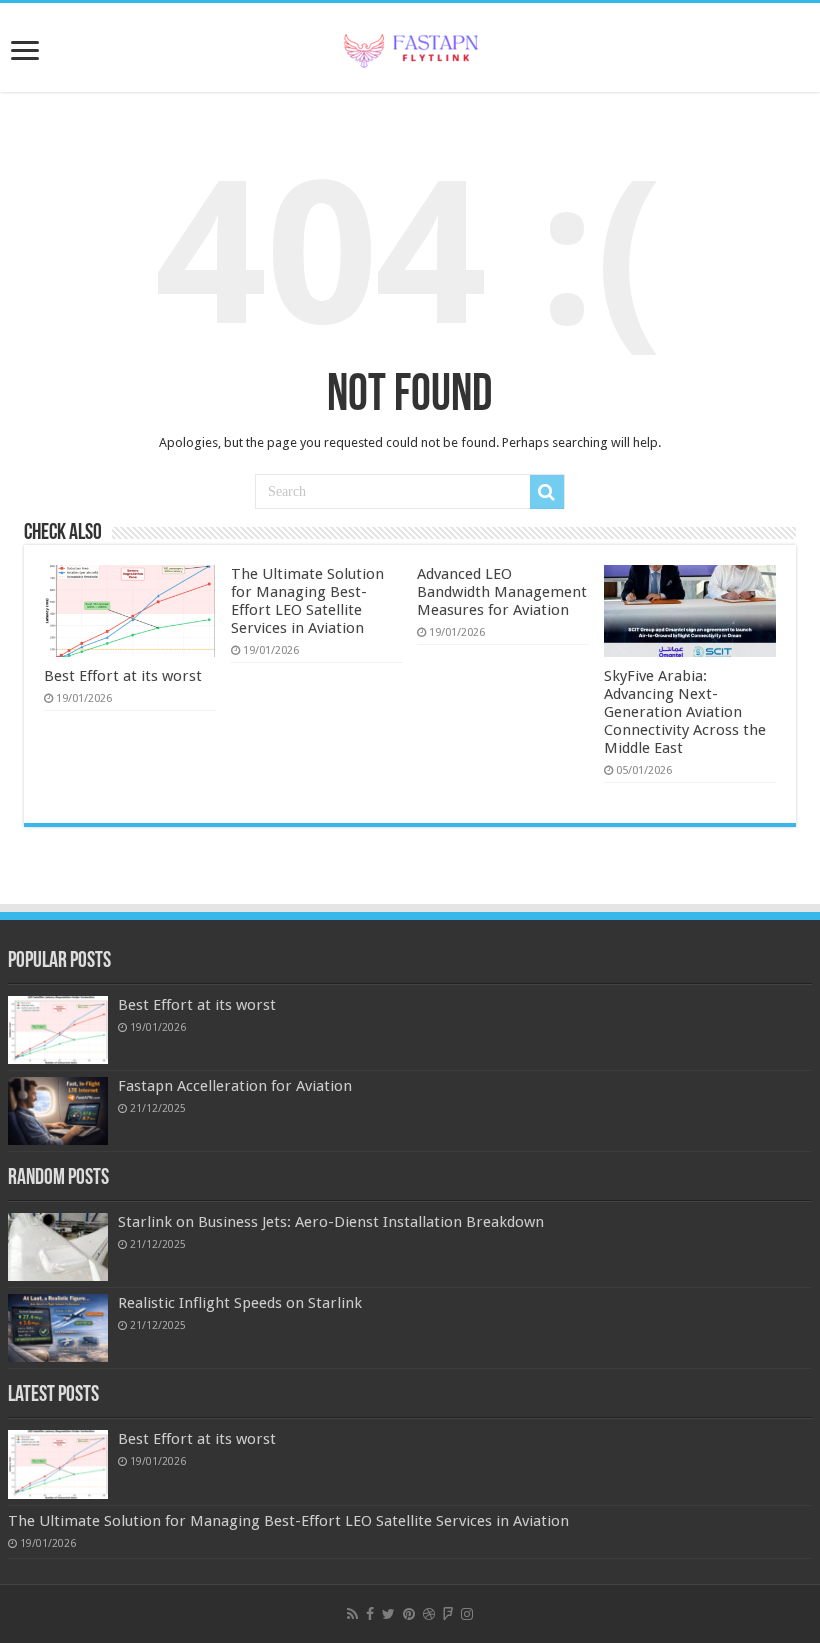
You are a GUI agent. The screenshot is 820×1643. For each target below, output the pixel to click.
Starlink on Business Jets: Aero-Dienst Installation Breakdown (331, 1222)
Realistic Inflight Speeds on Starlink (240, 1303)
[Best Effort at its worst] (58, 1030)
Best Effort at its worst (123, 676)
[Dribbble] (429, 1614)
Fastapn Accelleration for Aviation (235, 1086)
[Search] (547, 492)
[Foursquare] (448, 1614)
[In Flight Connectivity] (410, 47)
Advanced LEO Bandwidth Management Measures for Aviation (502, 592)
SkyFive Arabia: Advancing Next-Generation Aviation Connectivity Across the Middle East (685, 712)
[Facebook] (370, 1614)
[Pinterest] (409, 1614)
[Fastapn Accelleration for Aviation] (58, 1111)
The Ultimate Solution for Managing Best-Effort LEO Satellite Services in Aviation (307, 601)
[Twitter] (388, 1614)
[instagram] (467, 1614)
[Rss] (352, 1614)
